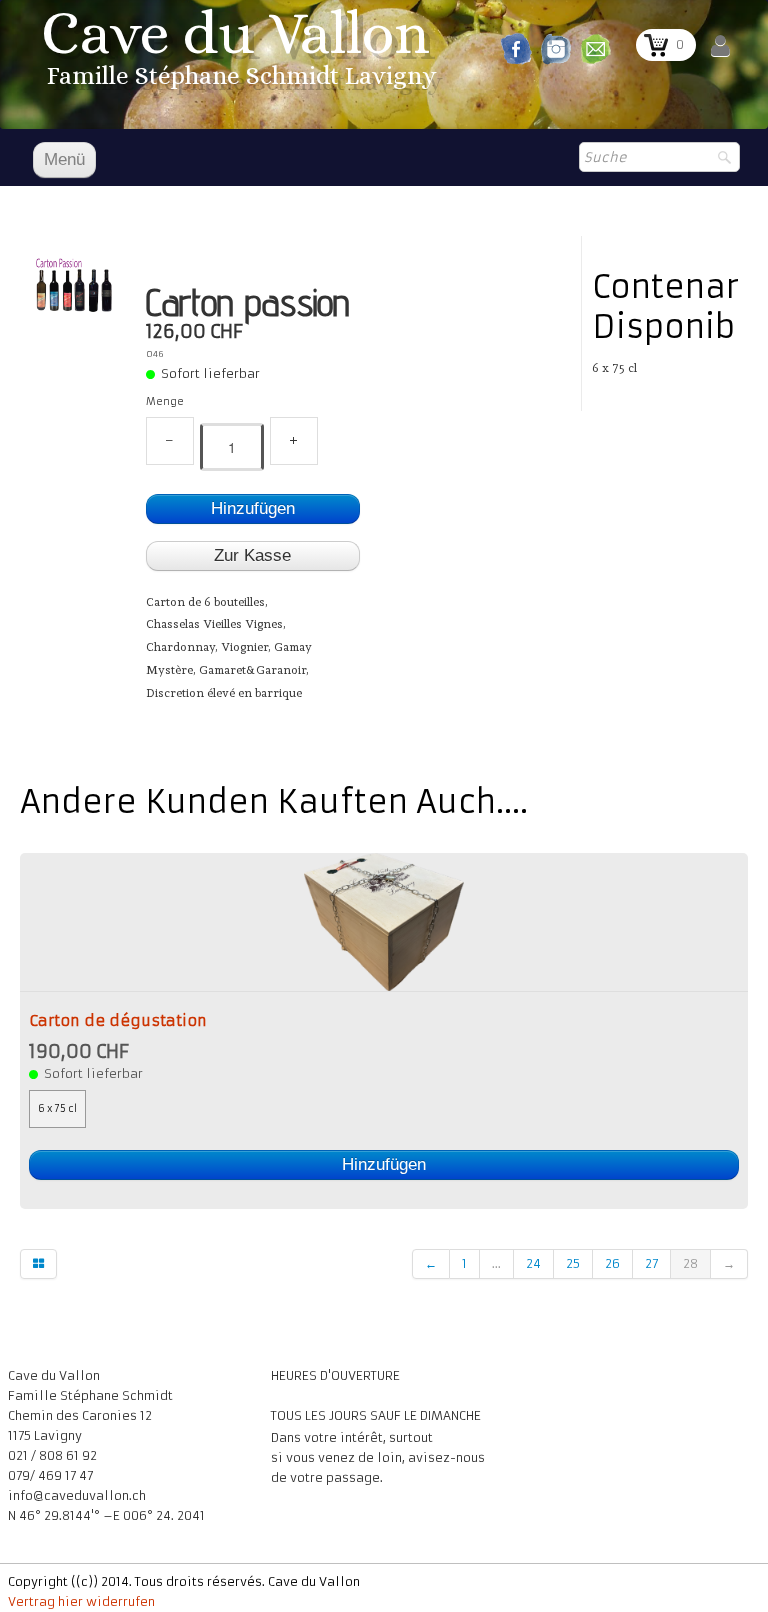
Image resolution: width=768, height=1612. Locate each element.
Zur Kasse (252, 555)
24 (533, 1263)
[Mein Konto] (720, 46)
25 (573, 1263)
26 (612, 1263)
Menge (165, 402)
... (496, 1263)
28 (690, 1263)
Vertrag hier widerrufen (81, 1601)
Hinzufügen (253, 508)
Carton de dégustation (118, 1021)
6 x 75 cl (57, 1109)
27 (651, 1263)
